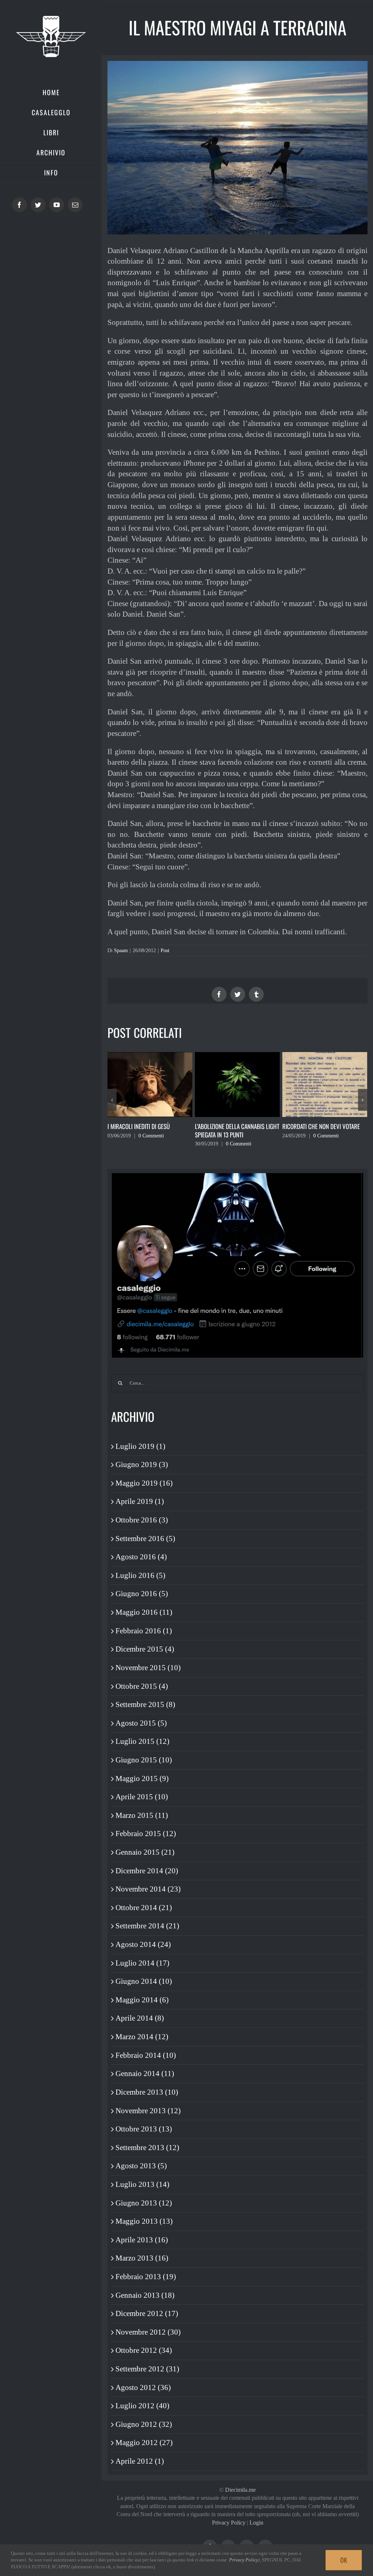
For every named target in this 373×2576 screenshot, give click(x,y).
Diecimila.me (240, 2490)
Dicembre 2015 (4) (145, 1649)
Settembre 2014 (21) (147, 1926)
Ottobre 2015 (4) (142, 1686)
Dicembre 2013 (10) (147, 2092)
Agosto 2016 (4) (141, 1557)
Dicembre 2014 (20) (147, 1871)
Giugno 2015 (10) (144, 1760)
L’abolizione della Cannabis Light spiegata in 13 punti (150, 1130)
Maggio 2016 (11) (144, 1612)
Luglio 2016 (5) (140, 1575)
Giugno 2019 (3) (142, 1464)
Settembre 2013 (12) (147, 2148)
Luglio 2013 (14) (142, 2184)
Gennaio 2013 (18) (145, 2295)
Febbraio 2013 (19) (146, 2277)
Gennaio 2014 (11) (145, 2073)
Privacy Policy (229, 2523)
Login (256, 2523)
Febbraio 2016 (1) (144, 1631)
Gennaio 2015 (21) (145, 1852)
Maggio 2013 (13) (144, 2221)
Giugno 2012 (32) (144, 2424)
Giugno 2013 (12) (144, 2203)
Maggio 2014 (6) (142, 2000)
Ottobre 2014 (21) (144, 1908)
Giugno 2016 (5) (142, 1594)
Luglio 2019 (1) (140, 1446)
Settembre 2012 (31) (147, 2369)
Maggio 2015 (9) (142, 1778)
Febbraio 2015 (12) (146, 1834)
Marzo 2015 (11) (142, 1815)
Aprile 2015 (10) (142, 1797)
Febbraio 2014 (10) (146, 2055)
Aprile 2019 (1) (140, 1501)
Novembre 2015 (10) (148, 1668)
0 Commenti (151, 1144)
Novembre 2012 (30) (148, 2332)
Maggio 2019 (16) (144, 1483)
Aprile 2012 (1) (140, 2461)
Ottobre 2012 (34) (144, 2350)
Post (165, 951)
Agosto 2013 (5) (141, 2166)
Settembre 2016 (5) (145, 1539)
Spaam (121, 951)
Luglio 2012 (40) (142, 2406)
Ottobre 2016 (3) (142, 1520)
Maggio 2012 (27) (144, 2443)
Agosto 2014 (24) (143, 1944)
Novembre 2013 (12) (148, 2111)
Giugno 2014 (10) (144, 1981)
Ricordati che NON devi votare (234, 1126)
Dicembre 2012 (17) (147, 2313)
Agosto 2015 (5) (141, 1723)
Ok (344, 2560)
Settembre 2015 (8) (145, 1704)
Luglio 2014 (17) (142, 1963)
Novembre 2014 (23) (148, 1889)
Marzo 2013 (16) (142, 2258)
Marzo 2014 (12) (142, 2037)
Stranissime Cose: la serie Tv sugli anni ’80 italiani (319, 1130)
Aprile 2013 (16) (142, 2240)
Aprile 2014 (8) (140, 2018)
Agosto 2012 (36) (143, 2387)
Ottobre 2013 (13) (144, 2129)
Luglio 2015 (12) (142, 1741)
